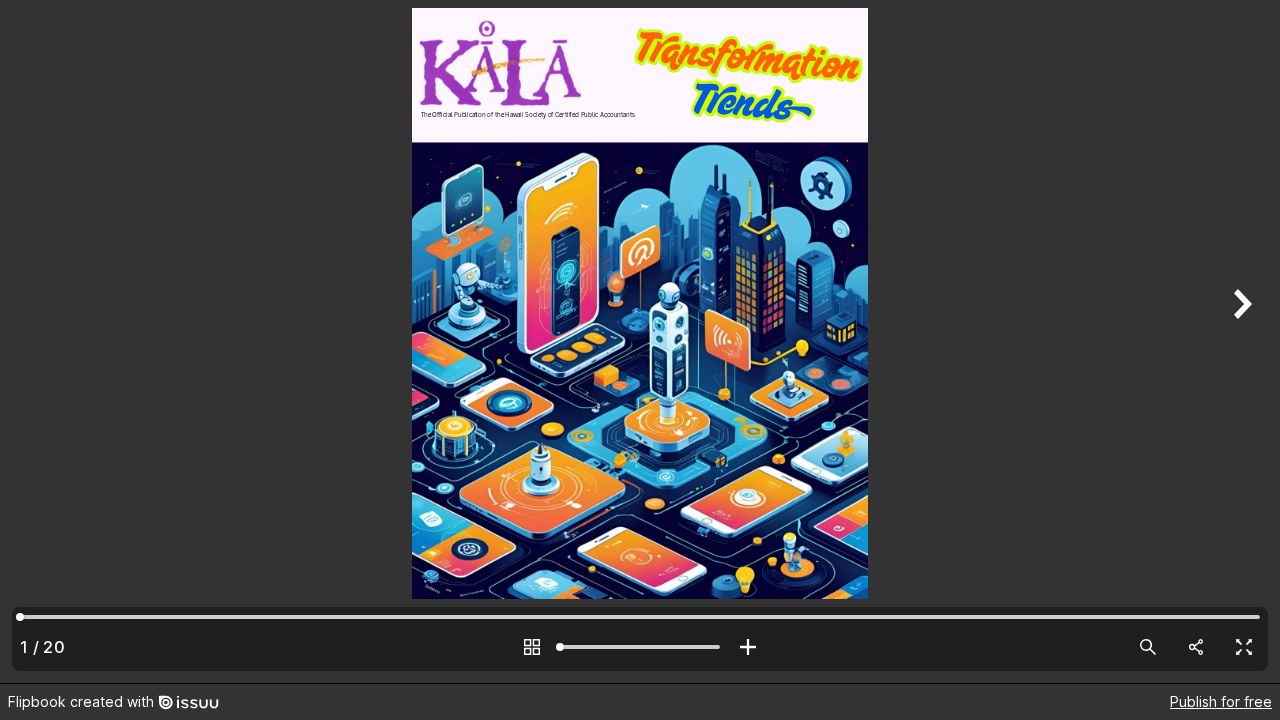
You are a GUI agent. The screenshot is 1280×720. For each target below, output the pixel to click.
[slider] (640, 647)
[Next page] (1240, 341)
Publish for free (1221, 701)
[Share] (1196, 647)
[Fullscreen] (1244, 647)
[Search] (1148, 647)
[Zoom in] (748, 647)
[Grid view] (532, 647)
